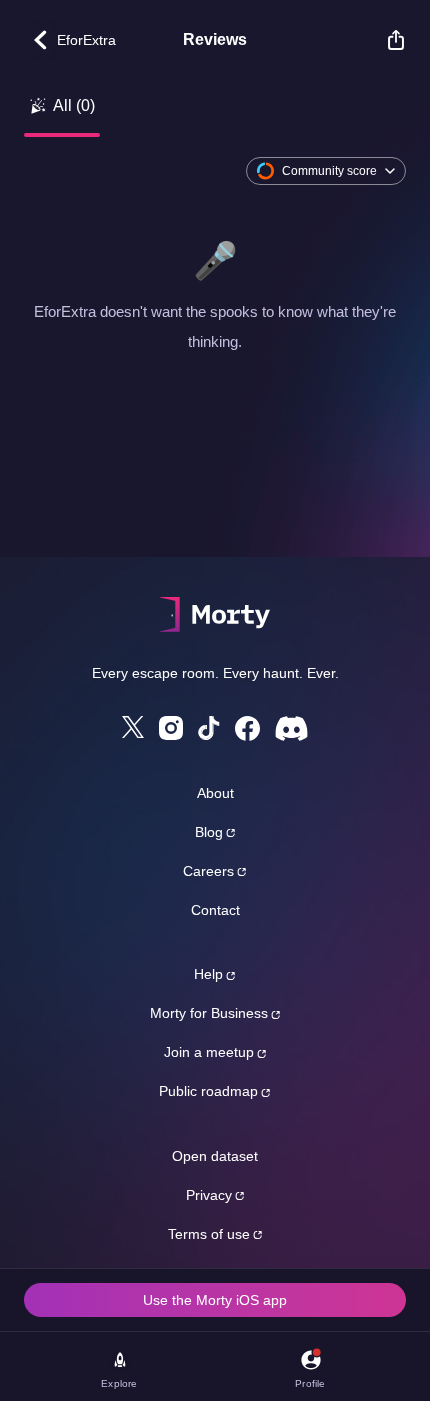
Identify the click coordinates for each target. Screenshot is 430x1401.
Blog (209, 832)
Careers (208, 871)
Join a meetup (209, 1052)
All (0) (74, 105)
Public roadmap (208, 1091)
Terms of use (209, 1234)
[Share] (386, 40)
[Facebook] (247, 728)
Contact (215, 910)
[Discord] (291, 728)
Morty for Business (209, 1013)
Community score (329, 171)
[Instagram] (171, 728)
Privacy (209, 1195)
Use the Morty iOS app (215, 1300)
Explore (119, 1383)
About (215, 793)
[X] (133, 727)
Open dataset (215, 1156)
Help (208, 974)
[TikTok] (209, 728)
